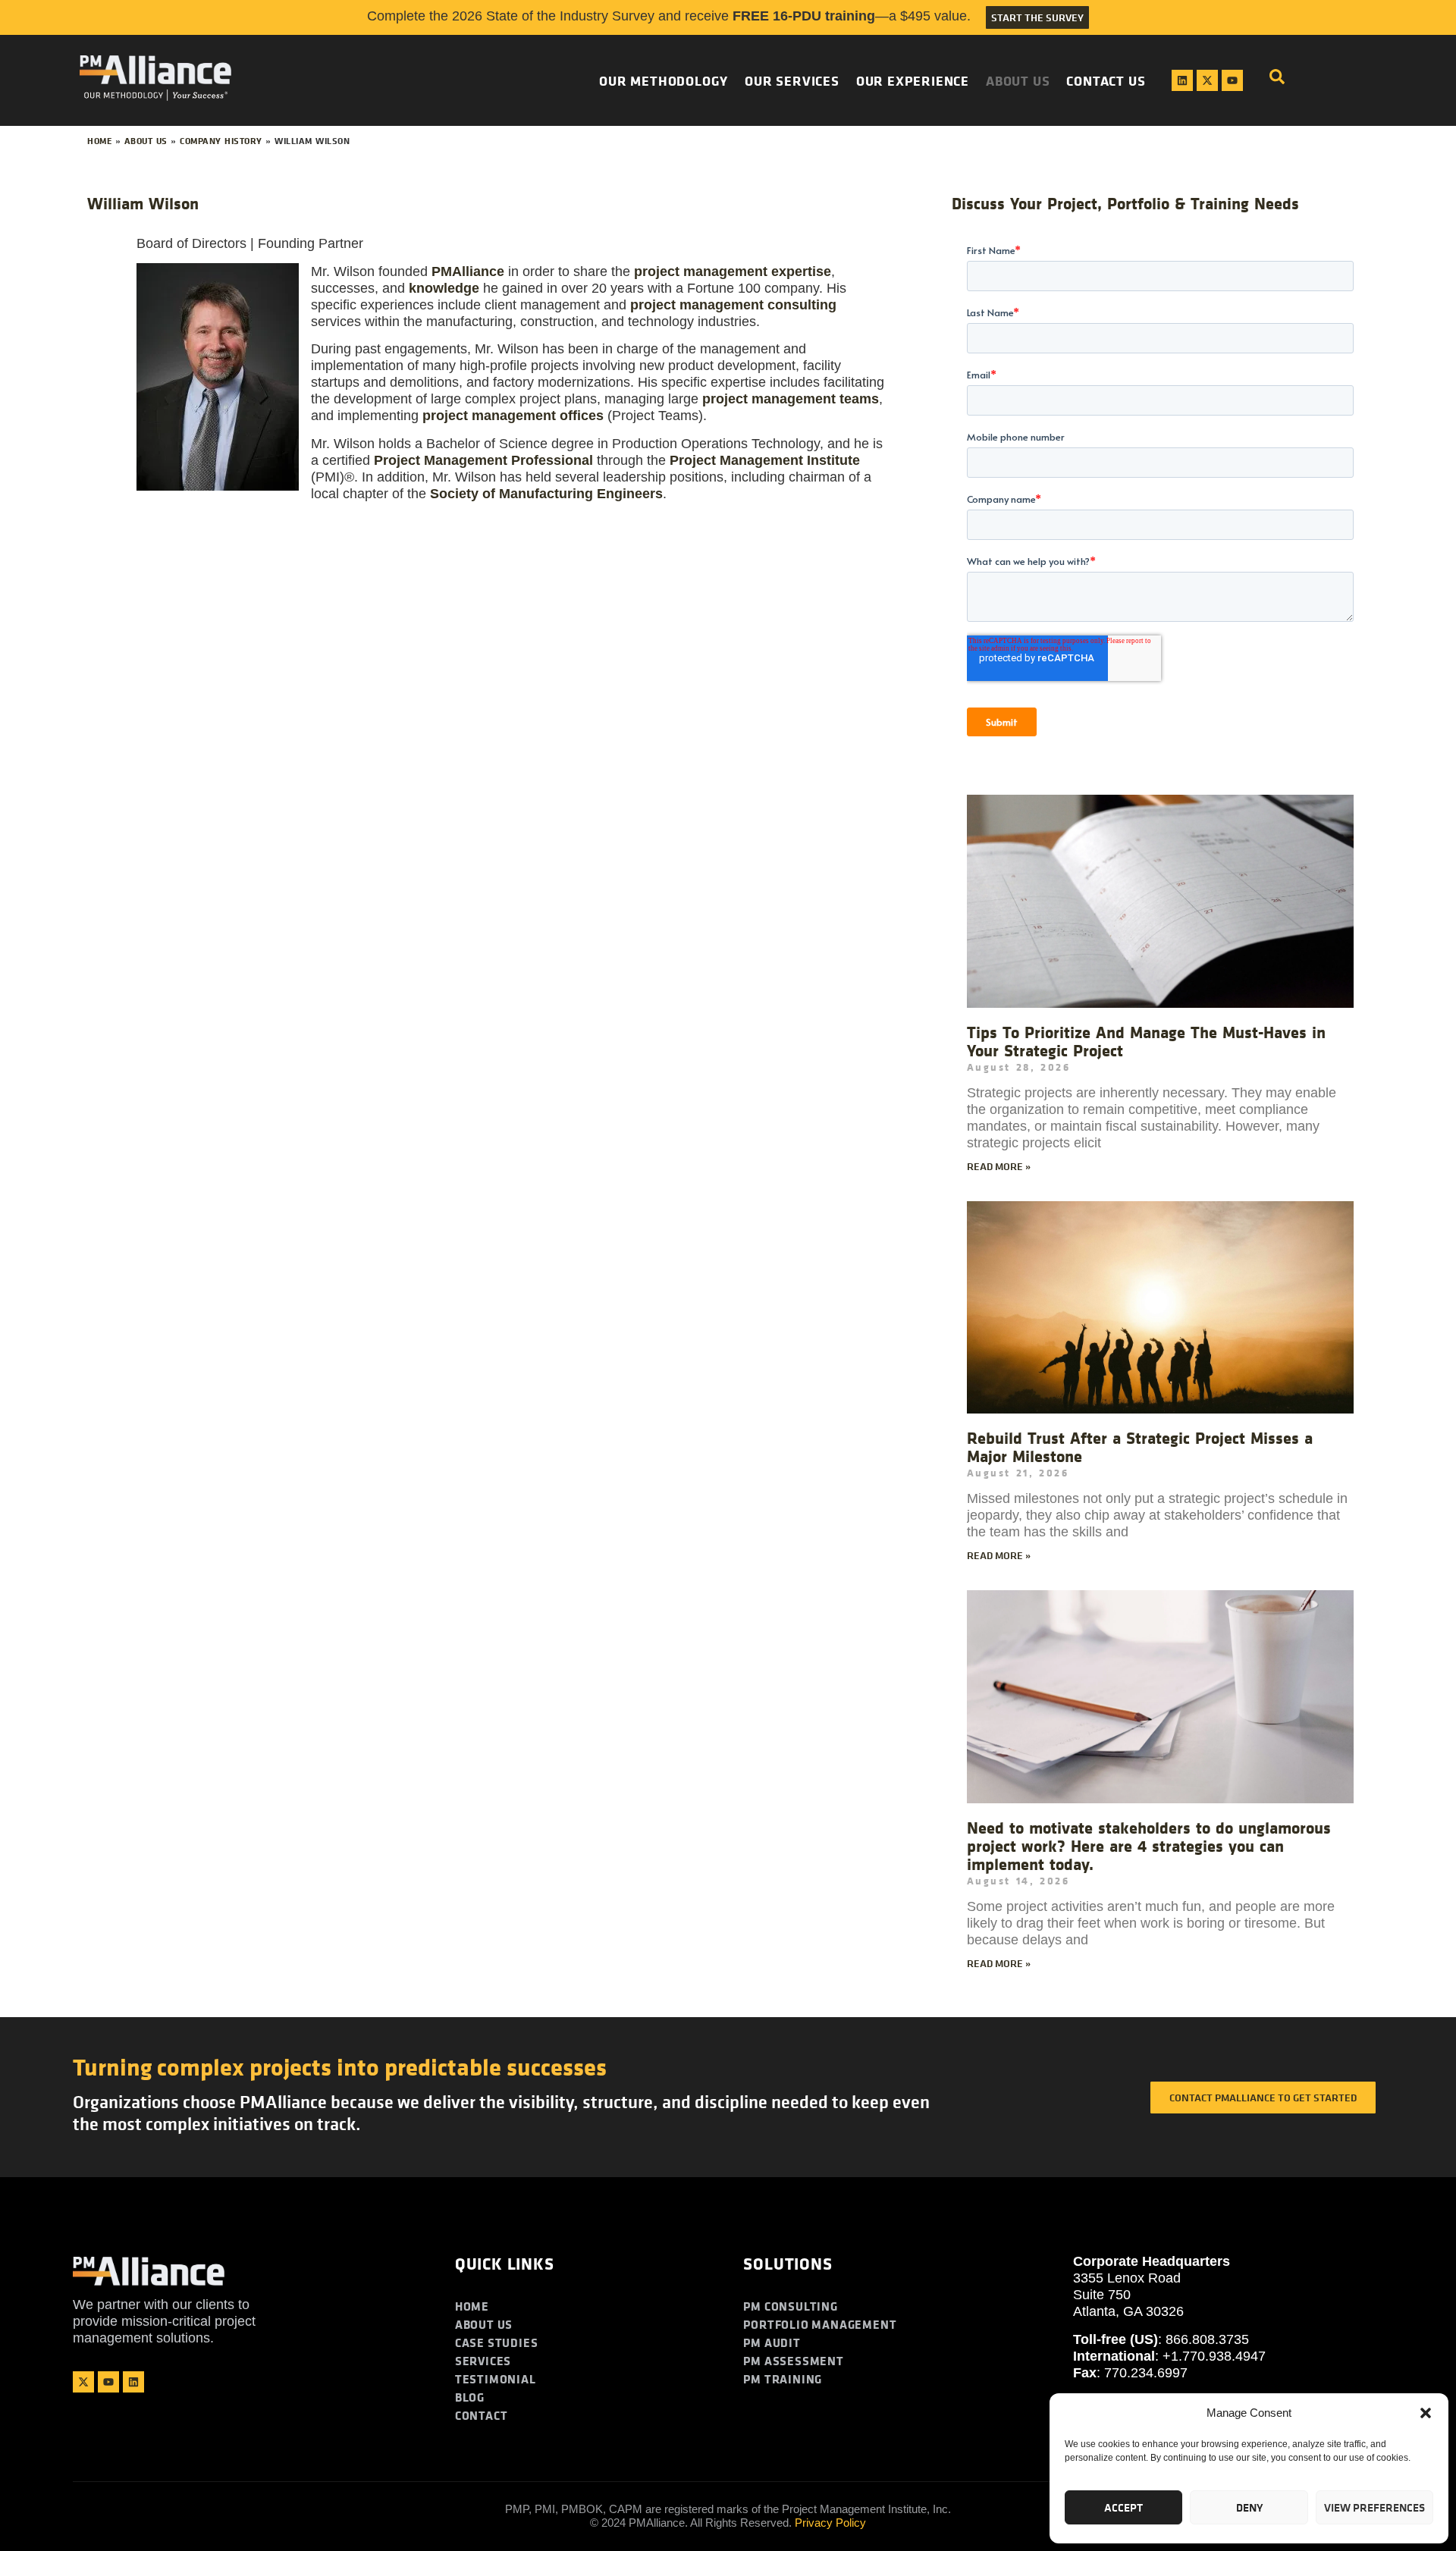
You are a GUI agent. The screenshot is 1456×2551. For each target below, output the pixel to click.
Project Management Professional (483, 460)
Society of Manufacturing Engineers (546, 494)
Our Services (792, 80)
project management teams (791, 399)
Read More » (999, 1166)
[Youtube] (1232, 80)
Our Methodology (664, 80)
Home (99, 141)
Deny (1249, 2507)
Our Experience (913, 80)
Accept (1123, 2507)
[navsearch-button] (1277, 80)
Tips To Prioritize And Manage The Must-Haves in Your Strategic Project (1146, 1041)
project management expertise (733, 271)
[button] (1426, 2413)
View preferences (1374, 2507)
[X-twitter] (1207, 80)
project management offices (513, 416)
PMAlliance (468, 271)
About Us (1018, 80)
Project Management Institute (765, 460)
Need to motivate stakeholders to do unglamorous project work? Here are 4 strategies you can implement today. (1149, 1846)
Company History (221, 141)
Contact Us (1106, 80)
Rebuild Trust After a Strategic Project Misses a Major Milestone (1140, 1447)
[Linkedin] (1182, 80)
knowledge (444, 288)
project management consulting (733, 305)
